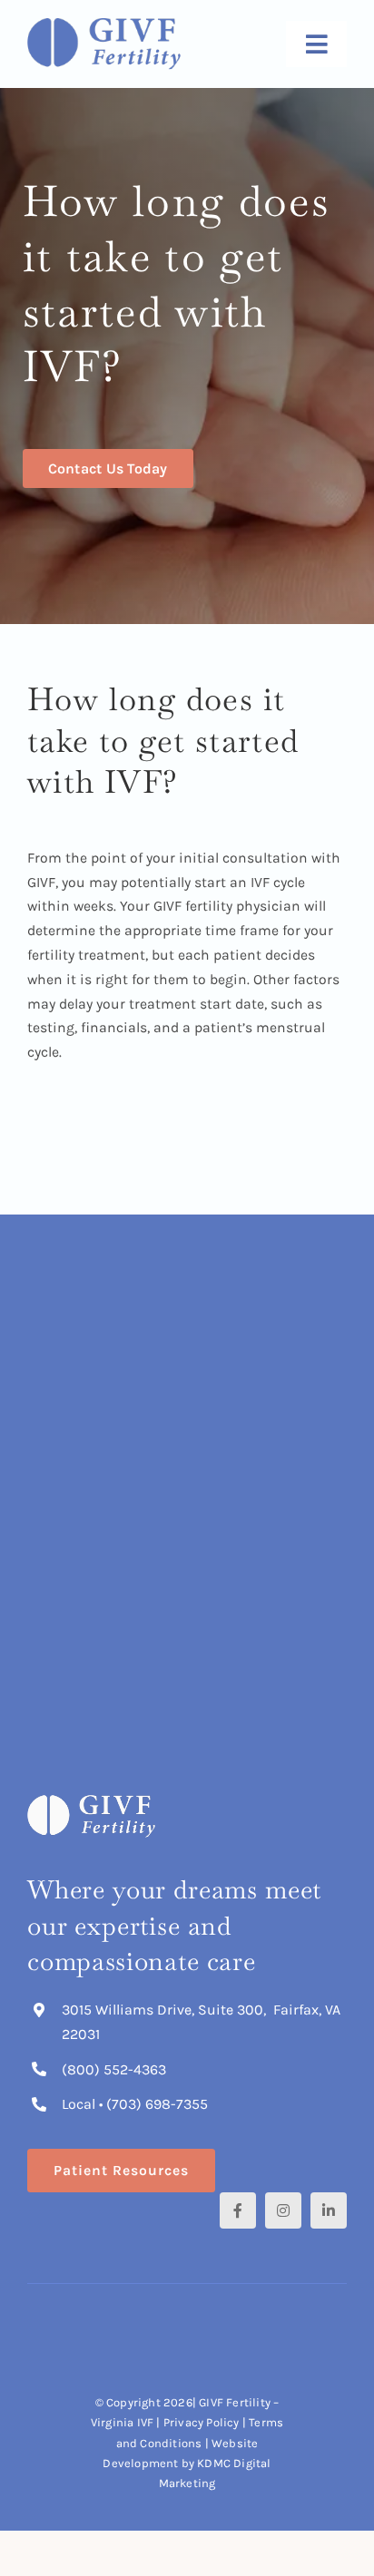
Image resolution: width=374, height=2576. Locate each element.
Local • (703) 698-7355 (135, 2104)
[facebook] (238, 2210)
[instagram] (283, 2210)
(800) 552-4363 (114, 2069)
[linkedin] (329, 2210)
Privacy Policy (203, 2422)
